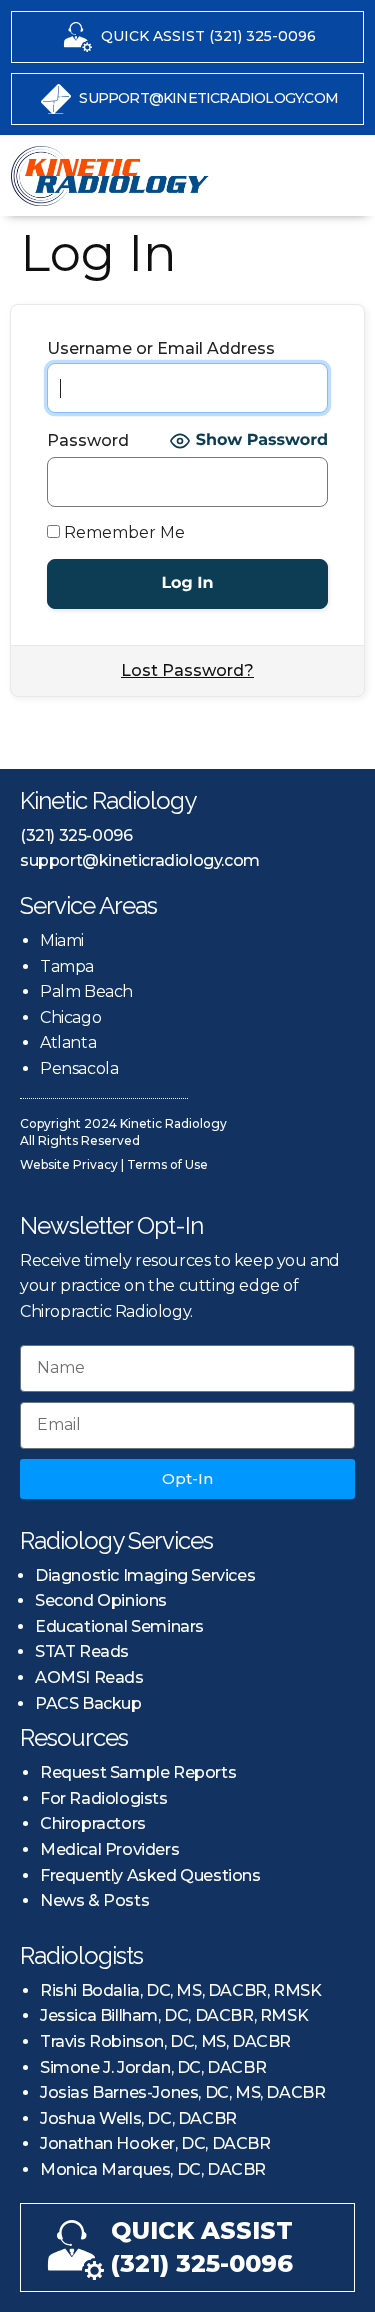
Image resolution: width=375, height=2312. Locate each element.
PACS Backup (88, 1703)
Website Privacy (69, 1164)
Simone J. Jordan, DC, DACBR (153, 2067)
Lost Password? (187, 670)
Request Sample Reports (138, 1772)
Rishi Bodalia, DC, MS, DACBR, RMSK (180, 1990)
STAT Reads (82, 1651)
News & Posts (94, 1900)
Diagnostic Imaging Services (145, 1575)
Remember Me (122, 533)
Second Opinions (101, 1600)
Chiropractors (93, 1823)
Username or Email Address (161, 349)
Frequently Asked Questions (150, 1875)
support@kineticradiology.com (140, 860)
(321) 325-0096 (76, 835)
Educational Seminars (119, 1626)
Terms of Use (167, 1164)
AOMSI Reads (89, 1677)
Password (88, 441)
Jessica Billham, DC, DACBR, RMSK (174, 2015)
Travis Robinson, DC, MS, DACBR (165, 2041)
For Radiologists (104, 1798)
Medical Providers (109, 1849)
